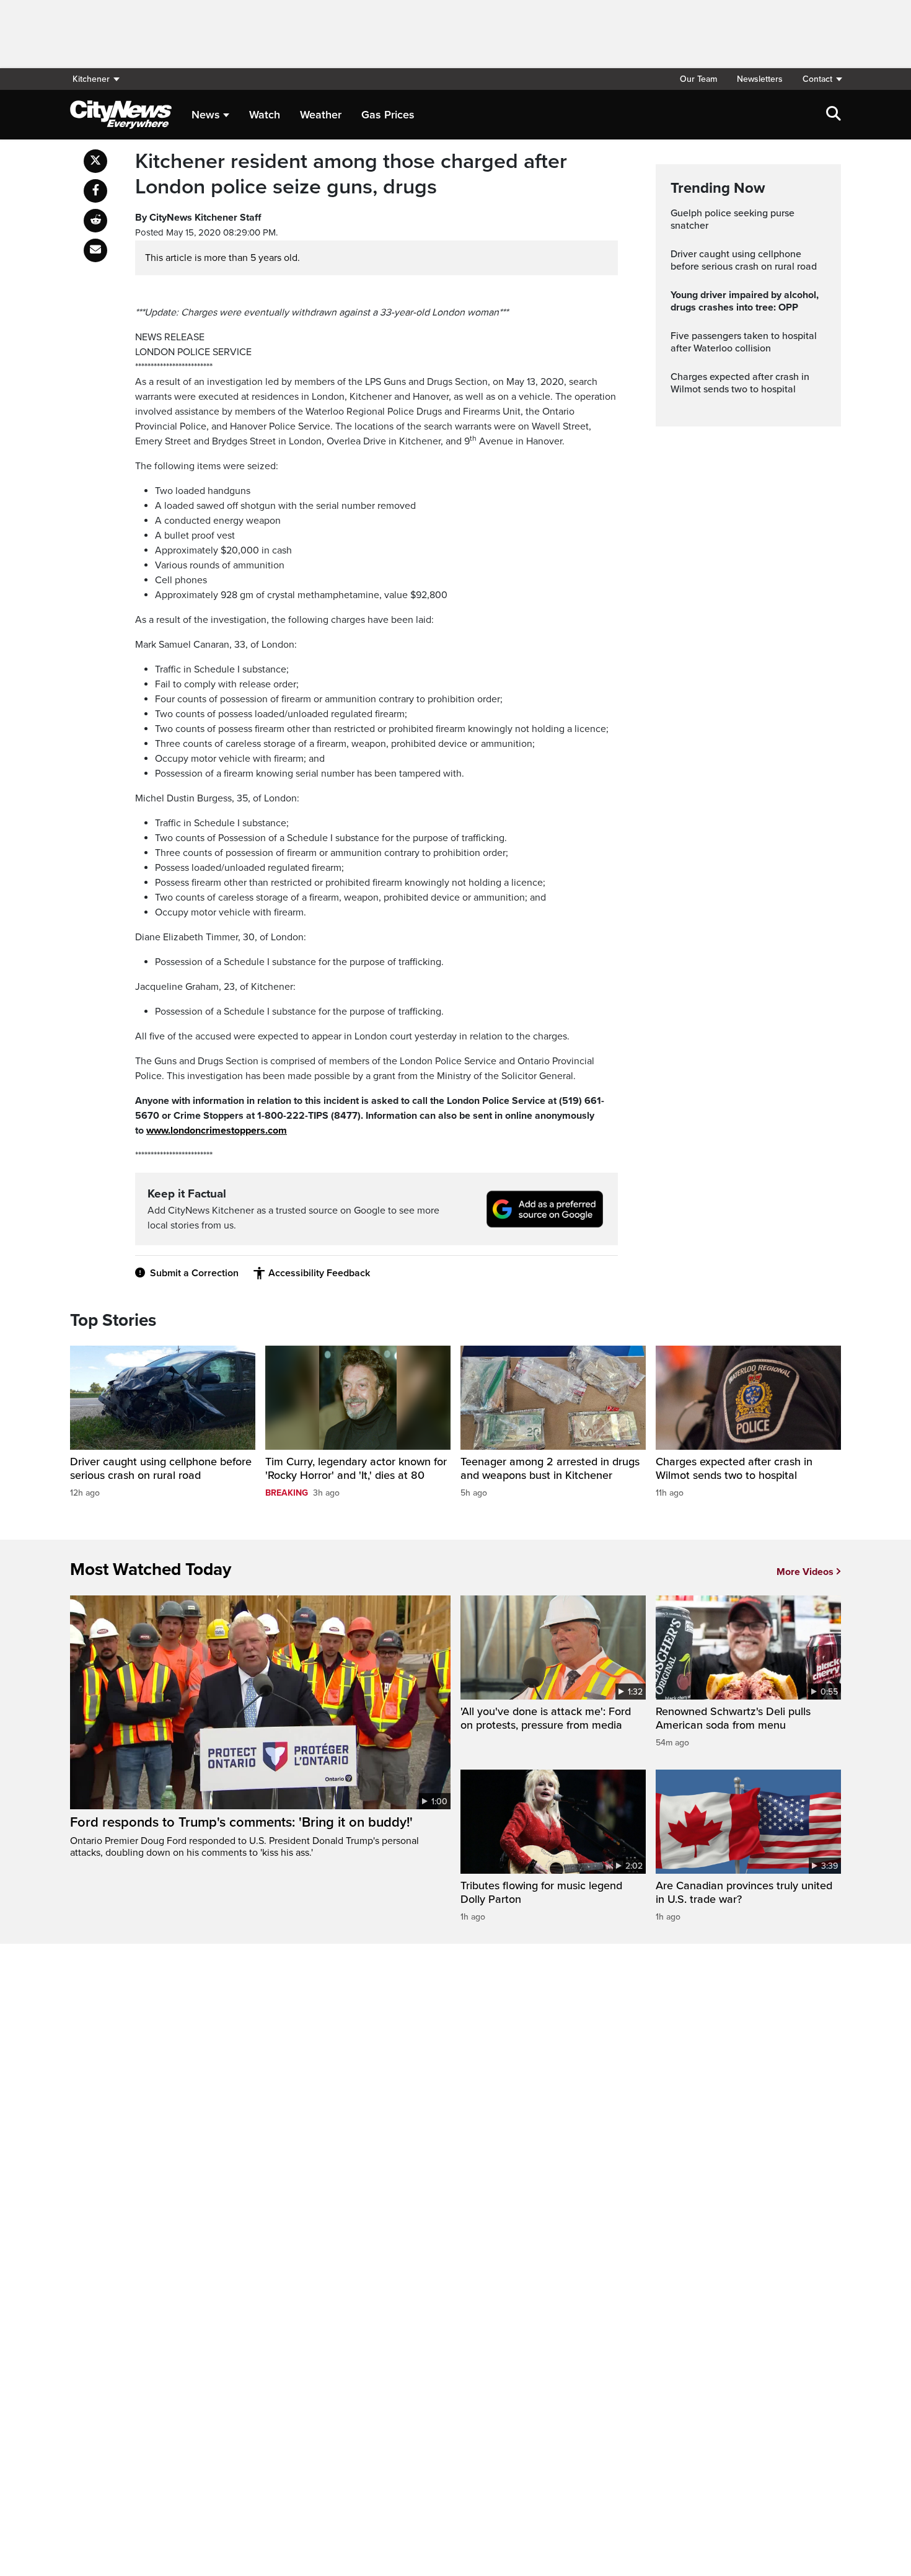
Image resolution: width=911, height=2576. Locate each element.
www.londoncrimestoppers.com (217, 1131)
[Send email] (95, 250)
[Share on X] (95, 161)
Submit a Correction (194, 1273)
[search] (834, 115)
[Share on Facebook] (95, 191)
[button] (817, 79)
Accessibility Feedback (319, 1273)
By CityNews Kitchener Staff (198, 218)
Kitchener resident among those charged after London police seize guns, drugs (351, 174)
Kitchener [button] (91, 79)
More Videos (805, 1572)
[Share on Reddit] (95, 221)
